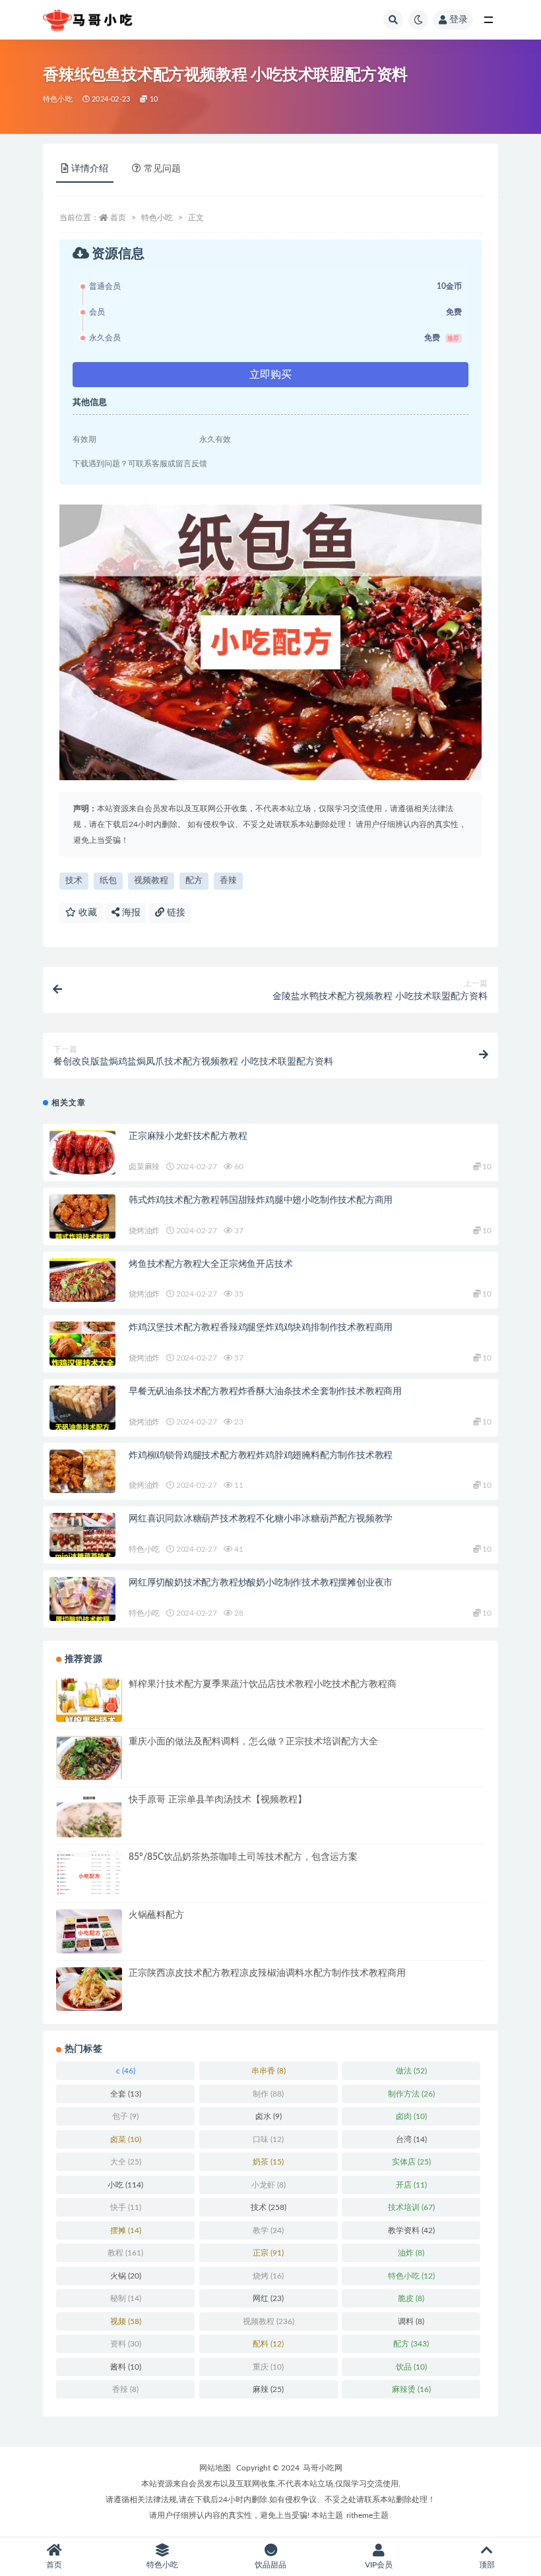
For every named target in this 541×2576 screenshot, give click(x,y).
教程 (125, 2253)
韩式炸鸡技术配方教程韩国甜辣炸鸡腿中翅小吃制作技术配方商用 (261, 1200)
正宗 (268, 2253)
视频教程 (151, 881)
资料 (126, 2344)
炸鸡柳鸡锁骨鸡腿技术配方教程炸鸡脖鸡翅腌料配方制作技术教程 (261, 1456)
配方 (194, 881)
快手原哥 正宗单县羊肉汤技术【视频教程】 (218, 1800)
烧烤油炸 (144, 1231)
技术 (74, 881)
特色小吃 (58, 99)
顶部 (487, 2565)
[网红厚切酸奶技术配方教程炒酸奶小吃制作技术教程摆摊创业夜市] (82, 1599)
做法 (411, 2071)
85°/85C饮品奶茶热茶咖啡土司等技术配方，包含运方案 (243, 1857)
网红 (268, 2298)
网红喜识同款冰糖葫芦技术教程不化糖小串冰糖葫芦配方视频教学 (261, 1519)
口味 (268, 2139)
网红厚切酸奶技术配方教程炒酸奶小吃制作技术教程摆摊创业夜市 (261, 1583)
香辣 (228, 881)
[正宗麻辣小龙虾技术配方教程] (82, 1152)
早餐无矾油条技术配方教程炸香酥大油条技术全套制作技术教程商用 (265, 1392)
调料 (411, 2321)
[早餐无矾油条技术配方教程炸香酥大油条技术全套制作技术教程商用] (82, 1408)
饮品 (411, 2367)
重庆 (268, 2367)
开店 (411, 2185)
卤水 (269, 2116)
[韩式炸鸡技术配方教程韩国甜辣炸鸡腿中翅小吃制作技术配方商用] (82, 1216)
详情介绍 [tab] (90, 169)
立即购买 (270, 375)
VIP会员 (379, 2565)
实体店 (411, 2162)
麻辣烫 (411, 2389)
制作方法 (411, 2094)
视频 (126, 2321)
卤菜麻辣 (144, 1167)
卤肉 (411, 2116)
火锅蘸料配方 (156, 1915)
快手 (126, 2207)
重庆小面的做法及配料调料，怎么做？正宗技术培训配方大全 (253, 1742)
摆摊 (126, 2230)
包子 (125, 2116)
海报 (130, 913)
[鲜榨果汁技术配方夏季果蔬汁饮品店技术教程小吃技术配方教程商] (89, 1701)
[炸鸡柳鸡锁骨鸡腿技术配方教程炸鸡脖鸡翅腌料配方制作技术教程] (82, 1472)
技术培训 (411, 2207)
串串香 (269, 2071)
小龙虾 (269, 2185)
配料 (268, 2344)
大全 (126, 2162)
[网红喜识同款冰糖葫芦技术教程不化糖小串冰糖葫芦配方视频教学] (82, 1535)
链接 (175, 913)
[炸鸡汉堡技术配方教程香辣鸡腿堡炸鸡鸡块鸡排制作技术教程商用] (82, 1344)
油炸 (411, 2253)
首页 (118, 218)
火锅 (126, 2276)
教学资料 (411, 2230)
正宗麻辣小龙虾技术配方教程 (188, 1136)
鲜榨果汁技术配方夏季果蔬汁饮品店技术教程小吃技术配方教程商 (263, 1684)
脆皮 (411, 2298)
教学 (268, 2230)
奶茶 (268, 2162)
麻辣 (268, 2389)
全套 (126, 2094)
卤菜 (126, 2139)
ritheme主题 (367, 2515)
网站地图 (215, 2468)
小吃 (125, 2185)
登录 (459, 20)
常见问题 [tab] (162, 169)
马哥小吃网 (323, 2468)
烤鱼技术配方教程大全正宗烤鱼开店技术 (210, 1264)
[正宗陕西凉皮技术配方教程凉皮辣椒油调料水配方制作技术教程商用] (89, 1989)
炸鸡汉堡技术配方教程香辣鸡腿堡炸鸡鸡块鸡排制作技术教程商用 (261, 1328)
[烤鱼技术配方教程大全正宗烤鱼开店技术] (82, 1280)
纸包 (108, 881)
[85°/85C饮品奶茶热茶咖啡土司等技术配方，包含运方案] (89, 1876)
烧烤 (268, 2276)
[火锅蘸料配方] (89, 1933)
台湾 (411, 2139)
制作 (268, 2094)
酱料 (126, 2367)
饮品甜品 (270, 2565)
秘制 (126, 2298)
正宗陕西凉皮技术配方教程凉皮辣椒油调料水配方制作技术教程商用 (267, 1973)
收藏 (86, 913)
